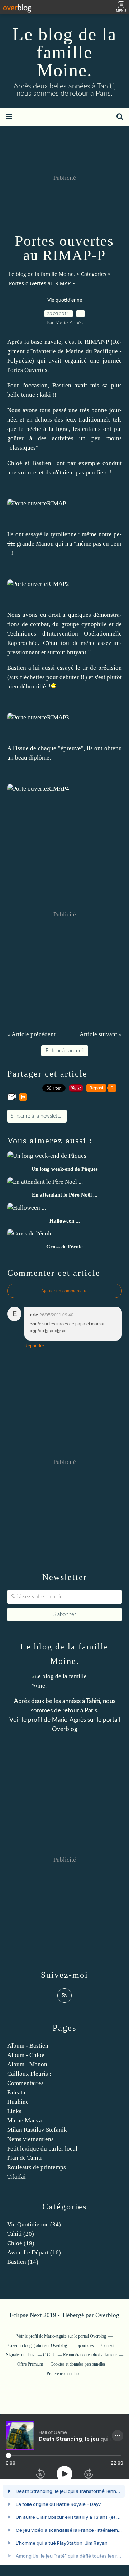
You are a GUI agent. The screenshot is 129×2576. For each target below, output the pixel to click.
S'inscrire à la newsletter (37, 1116)
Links (14, 2111)
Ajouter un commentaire (64, 1291)
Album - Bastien (28, 2046)
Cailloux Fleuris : (29, 2074)
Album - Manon (27, 2064)
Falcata (16, 2092)
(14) (23, 2262)
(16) (34, 2252)
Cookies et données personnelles (78, 2364)
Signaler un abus (21, 2355)
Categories (94, 274)
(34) (34, 2224)
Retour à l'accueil (65, 1051)
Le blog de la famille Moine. (64, 52)
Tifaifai (16, 2177)
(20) (21, 2234)
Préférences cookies (63, 2374)
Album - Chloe (26, 2055)
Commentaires (25, 2083)
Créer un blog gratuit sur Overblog (38, 2345)
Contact (108, 2345)
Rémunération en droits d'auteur (90, 2355)
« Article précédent (31, 1034)
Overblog (107, 2315)
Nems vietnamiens (30, 2139)
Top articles (84, 2345)
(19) (21, 2243)
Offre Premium (30, 2364)
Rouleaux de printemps (37, 2167)
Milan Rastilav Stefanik (37, 2130)
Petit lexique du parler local (42, 2149)
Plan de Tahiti (25, 2158)
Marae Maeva (25, 2120)
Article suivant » (101, 1034)
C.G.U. (49, 2355)
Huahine (18, 2102)
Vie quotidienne (65, 300)
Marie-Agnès (69, 1720)
